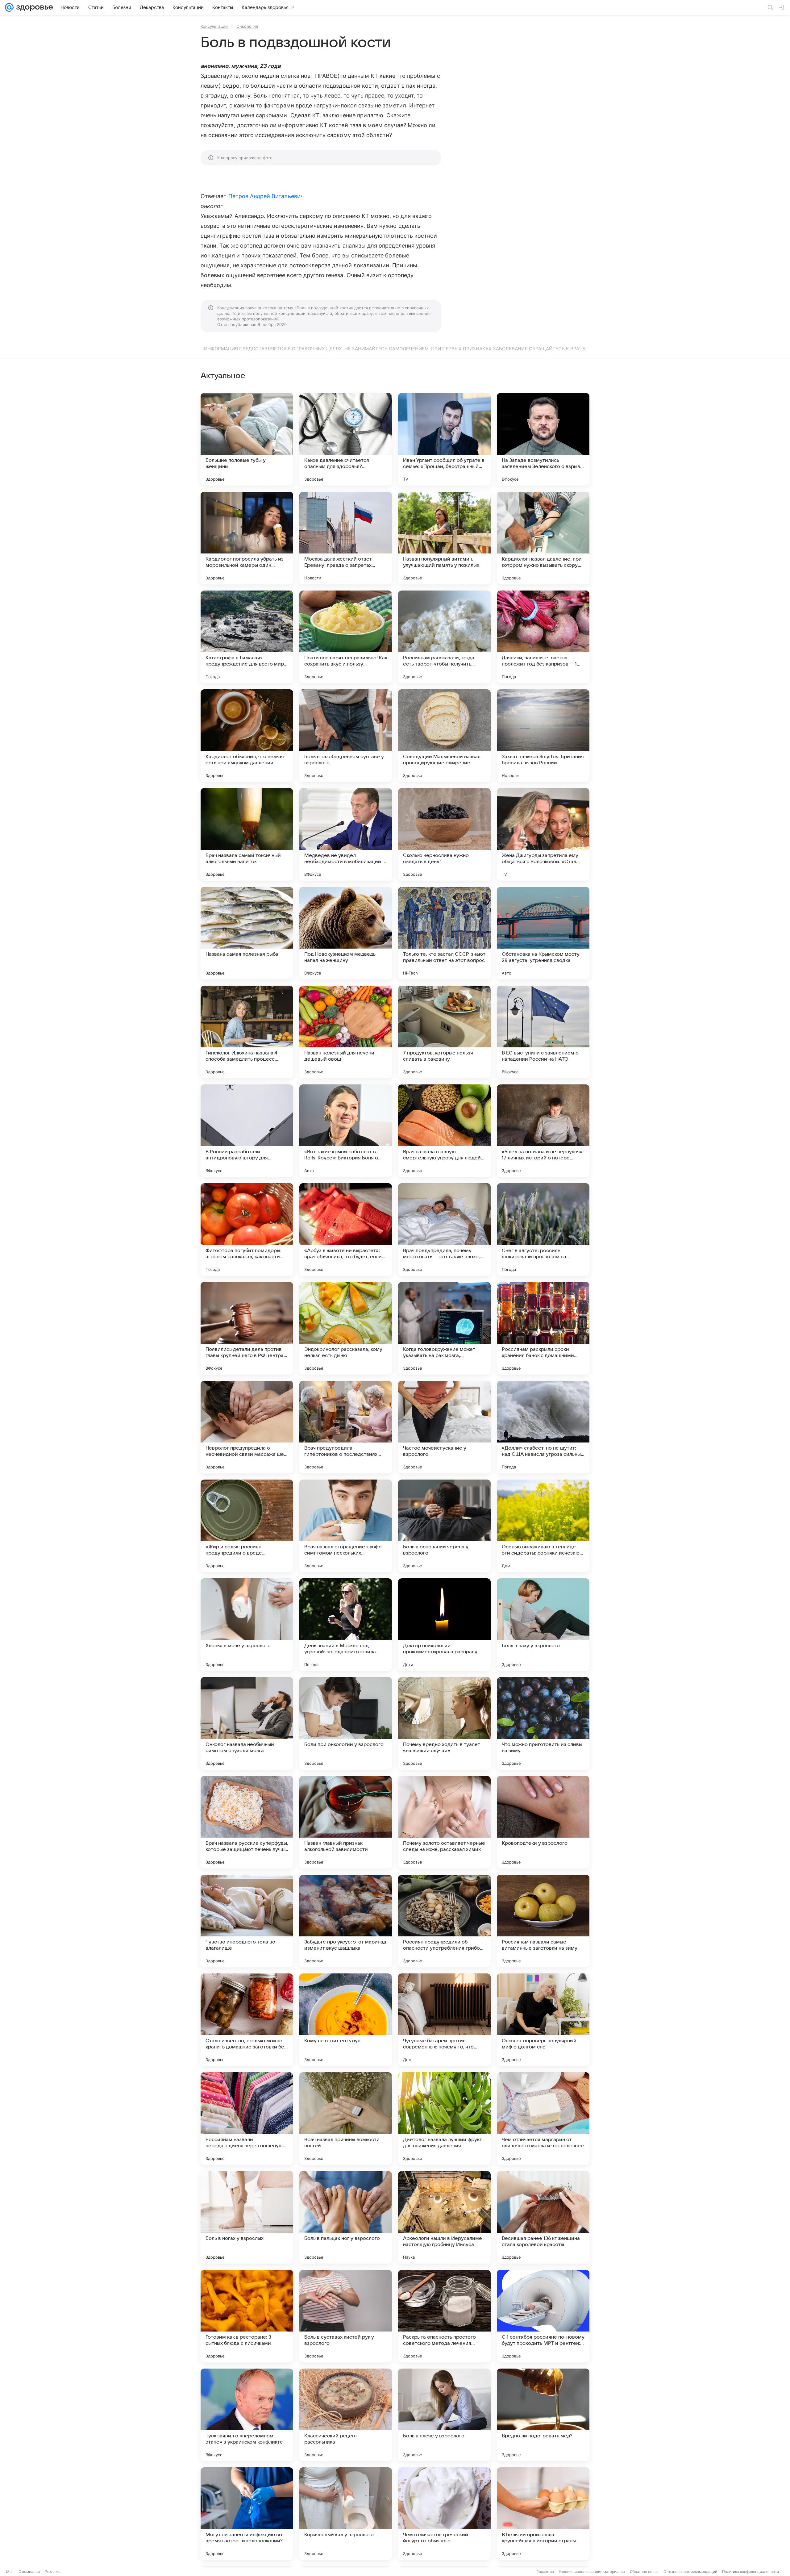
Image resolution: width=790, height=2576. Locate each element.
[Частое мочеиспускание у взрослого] (444, 1427)
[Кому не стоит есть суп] (346, 2020)
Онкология (247, 26)
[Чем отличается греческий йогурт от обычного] (444, 2514)
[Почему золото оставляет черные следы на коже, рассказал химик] (444, 1822)
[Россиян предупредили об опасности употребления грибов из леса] (444, 1921)
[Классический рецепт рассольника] (346, 2415)
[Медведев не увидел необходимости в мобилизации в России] (346, 834)
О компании (29, 2572)
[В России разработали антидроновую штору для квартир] (247, 1131)
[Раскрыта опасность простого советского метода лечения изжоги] (444, 2316)
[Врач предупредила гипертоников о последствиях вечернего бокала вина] (346, 1427)
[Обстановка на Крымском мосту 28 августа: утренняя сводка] (543, 933)
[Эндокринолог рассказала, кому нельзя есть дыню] (346, 1328)
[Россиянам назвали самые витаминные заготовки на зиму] (543, 1921)
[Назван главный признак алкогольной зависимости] (346, 1822)
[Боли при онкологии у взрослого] (346, 1723)
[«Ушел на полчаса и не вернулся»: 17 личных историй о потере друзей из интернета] (543, 1131)
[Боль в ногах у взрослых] (247, 2217)
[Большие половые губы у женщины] (247, 439)
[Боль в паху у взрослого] (543, 1625)
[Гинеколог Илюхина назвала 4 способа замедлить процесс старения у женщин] (247, 1032)
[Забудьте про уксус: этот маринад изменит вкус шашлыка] (346, 1921)
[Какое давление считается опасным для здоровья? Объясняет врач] (346, 439)
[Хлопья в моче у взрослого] (247, 1625)
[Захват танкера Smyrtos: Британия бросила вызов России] (543, 736)
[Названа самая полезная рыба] (247, 933)
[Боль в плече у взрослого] (444, 2415)
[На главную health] (33, 7)
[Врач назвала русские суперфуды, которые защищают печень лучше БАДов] (247, 1822)
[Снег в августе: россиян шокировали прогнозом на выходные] (543, 1230)
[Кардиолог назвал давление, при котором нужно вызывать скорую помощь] (543, 538)
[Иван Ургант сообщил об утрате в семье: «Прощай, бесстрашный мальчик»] (444, 439)
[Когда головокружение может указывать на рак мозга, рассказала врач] (444, 1328)
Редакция (545, 2572)
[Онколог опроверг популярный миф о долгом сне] (543, 2020)
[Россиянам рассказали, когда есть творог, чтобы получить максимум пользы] (444, 637)
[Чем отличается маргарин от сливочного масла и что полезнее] (543, 2119)
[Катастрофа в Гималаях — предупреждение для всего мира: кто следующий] (247, 637)
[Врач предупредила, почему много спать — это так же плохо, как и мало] (444, 1230)
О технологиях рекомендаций (690, 2572)
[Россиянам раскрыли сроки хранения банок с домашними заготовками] (543, 1328)
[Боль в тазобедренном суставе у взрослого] (346, 736)
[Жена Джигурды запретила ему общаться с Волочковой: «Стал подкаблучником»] (543, 834)
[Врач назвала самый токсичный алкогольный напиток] (247, 834)
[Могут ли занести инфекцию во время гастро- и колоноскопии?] (247, 2514)
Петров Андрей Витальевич (266, 196)
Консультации (214, 26)
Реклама (53, 2572)
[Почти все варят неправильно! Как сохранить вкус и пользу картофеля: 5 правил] (346, 637)
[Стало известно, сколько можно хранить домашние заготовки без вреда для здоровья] (247, 2020)
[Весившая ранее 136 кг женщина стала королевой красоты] (543, 2217)
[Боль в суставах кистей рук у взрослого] (346, 2316)
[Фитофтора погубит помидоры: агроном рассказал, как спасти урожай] (247, 1230)
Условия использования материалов (592, 2572)
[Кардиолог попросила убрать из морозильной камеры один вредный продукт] (247, 538)
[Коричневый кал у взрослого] (346, 2514)
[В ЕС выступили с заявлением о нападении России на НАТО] (543, 1032)
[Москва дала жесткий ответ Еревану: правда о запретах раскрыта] (346, 538)
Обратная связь (644, 2572)
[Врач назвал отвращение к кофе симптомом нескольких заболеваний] (346, 1526)
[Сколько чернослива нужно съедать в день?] (444, 834)
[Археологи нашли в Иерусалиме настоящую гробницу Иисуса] (444, 2217)
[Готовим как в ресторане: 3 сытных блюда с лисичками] (247, 2316)
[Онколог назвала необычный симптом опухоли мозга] (247, 1723)
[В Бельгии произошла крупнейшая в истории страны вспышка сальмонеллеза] (543, 2514)
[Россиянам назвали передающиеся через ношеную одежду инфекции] (247, 2119)
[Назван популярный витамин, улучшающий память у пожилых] (444, 538)
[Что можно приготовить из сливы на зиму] (543, 1723)
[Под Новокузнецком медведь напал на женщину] (346, 933)
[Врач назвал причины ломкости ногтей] (346, 2119)
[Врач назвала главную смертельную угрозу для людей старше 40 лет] (444, 1131)
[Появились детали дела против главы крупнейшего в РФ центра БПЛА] (247, 1328)
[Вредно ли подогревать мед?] (543, 2415)
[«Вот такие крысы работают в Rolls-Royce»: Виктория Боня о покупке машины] (346, 1131)
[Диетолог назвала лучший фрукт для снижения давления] (444, 2119)
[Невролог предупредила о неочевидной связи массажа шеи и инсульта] (247, 1427)
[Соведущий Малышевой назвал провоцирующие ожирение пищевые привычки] (444, 736)
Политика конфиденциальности (750, 2572)
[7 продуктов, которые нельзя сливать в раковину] (444, 1032)
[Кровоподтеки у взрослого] (543, 1822)
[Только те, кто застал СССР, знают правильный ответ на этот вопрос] (444, 933)
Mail (10, 2572)
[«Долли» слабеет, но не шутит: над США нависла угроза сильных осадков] (543, 1427)
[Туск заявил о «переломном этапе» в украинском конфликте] (247, 2415)
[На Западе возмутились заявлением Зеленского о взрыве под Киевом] (543, 439)
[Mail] (9, 7)
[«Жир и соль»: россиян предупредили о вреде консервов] (247, 1526)
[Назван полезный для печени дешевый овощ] (346, 1032)
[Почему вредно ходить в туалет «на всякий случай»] (444, 1723)
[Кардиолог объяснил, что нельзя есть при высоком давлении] (247, 736)
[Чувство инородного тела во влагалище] (247, 1921)
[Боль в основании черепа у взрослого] (444, 1526)
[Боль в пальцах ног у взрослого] (346, 2217)
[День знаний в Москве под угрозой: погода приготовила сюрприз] (346, 1625)
